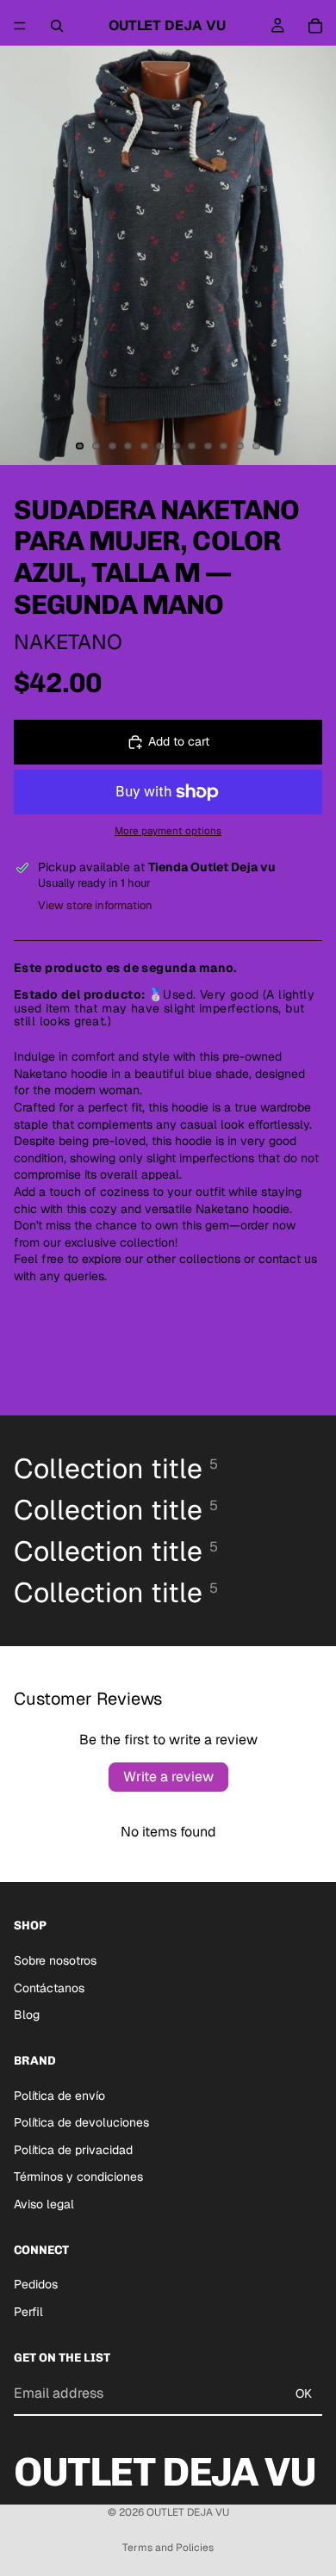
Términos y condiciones (78, 2177)
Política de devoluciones (81, 2122)
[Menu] (20, 26)
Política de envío (59, 2096)
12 (256, 446)
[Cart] (315, 26)
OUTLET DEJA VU (188, 2512)
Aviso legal (44, 2204)
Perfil (28, 2312)
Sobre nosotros (55, 1960)
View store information (95, 905)
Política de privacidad (73, 2150)
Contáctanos (49, 1988)
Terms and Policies (168, 2548)
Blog (27, 2015)
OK (304, 2393)
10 (224, 446)
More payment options (168, 830)
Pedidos (36, 2284)
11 (240, 446)
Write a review (168, 1777)
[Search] (57, 26)
